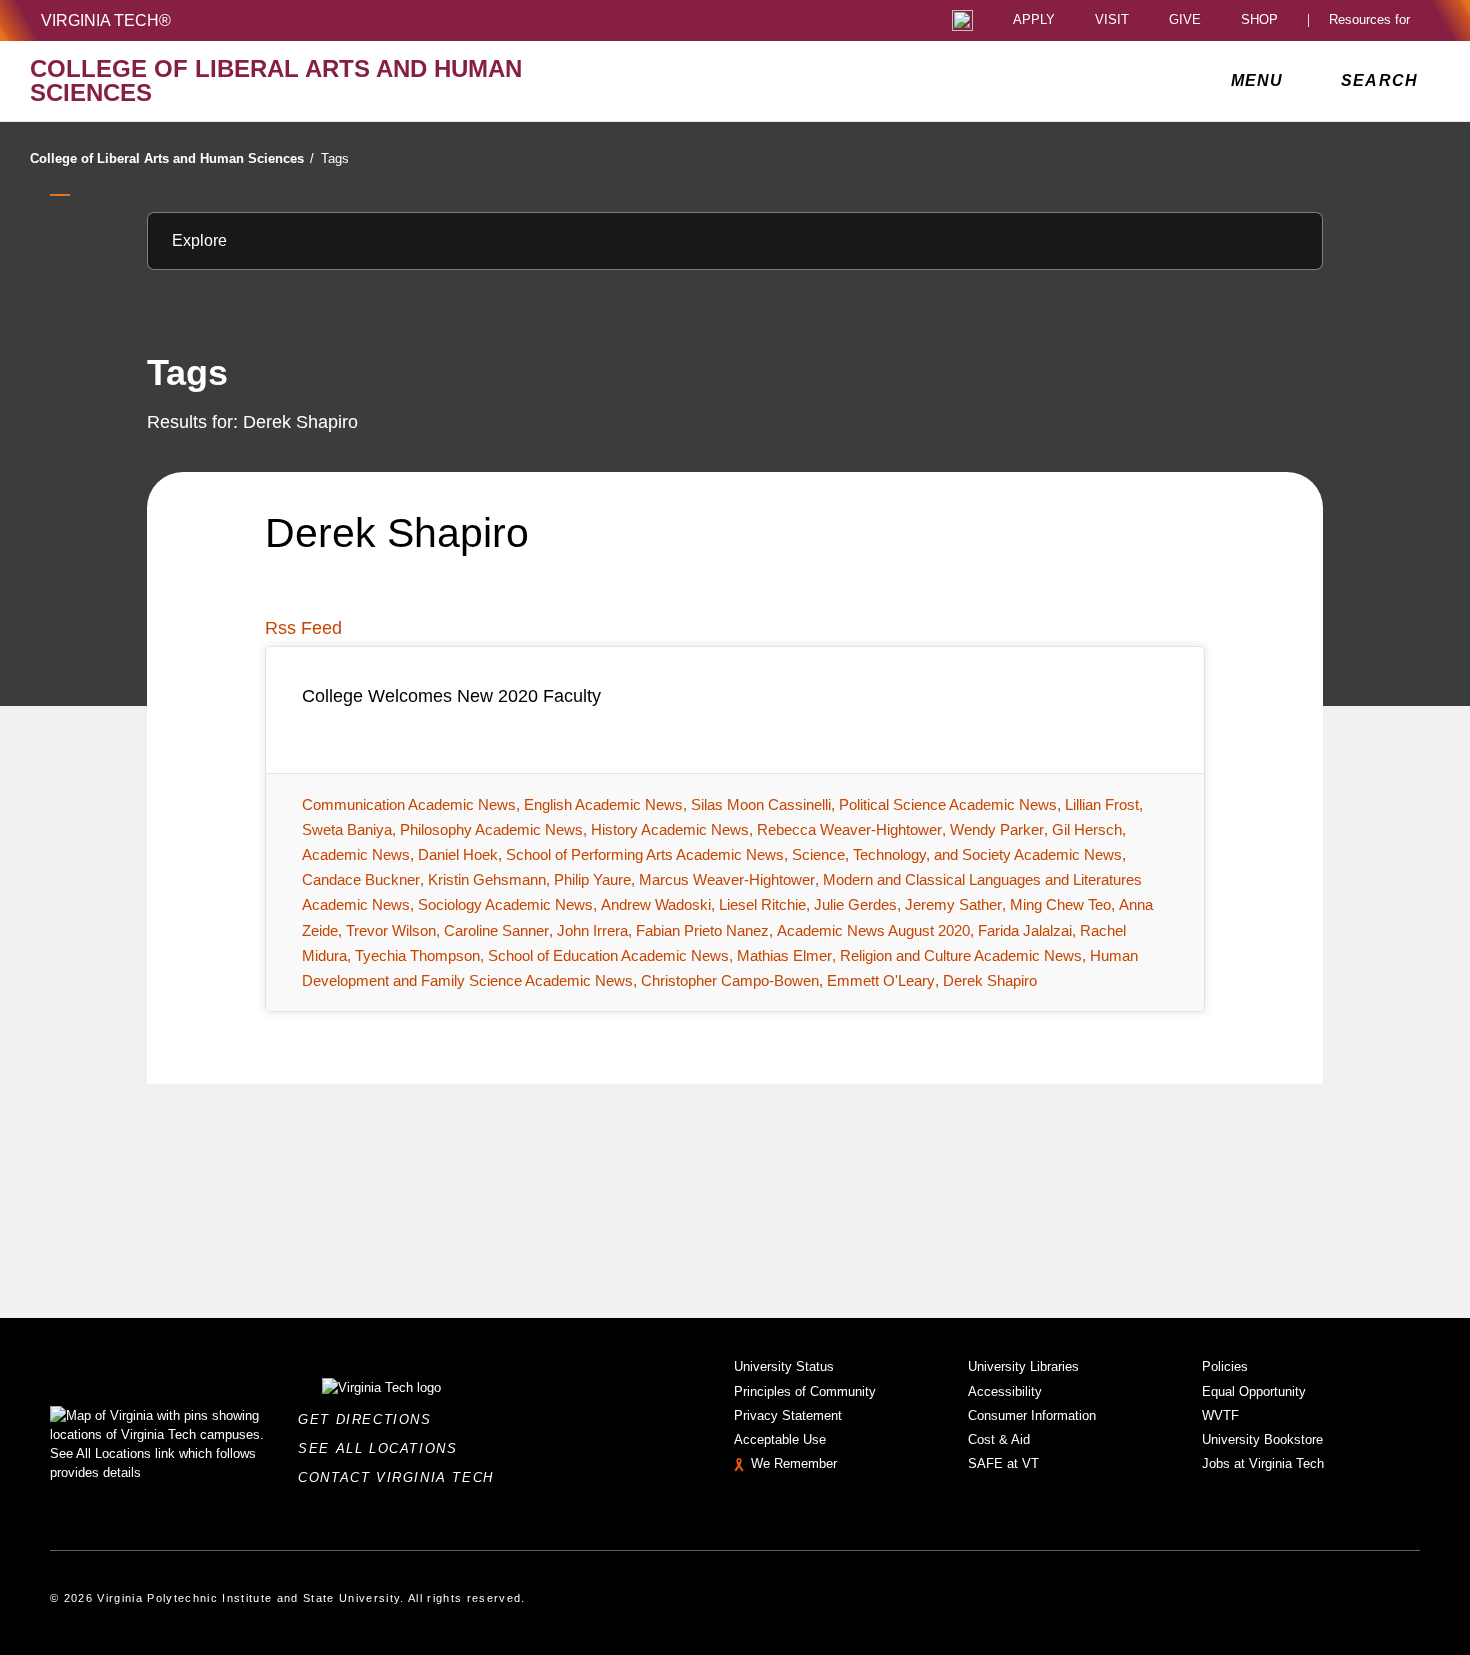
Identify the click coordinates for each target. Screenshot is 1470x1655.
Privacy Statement (788, 1415)
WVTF (1220, 1415)
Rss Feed (303, 628)
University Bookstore (1262, 1439)
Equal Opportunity (1254, 1391)
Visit (1112, 20)
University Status (784, 1366)
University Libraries (1023, 1366)
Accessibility (1005, 1391)
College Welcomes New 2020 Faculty (451, 696)
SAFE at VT (1003, 1463)
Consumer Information (1032, 1415)
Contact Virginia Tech (401, 1477)
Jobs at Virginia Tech (1263, 1463)
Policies (1225, 1366)
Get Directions (370, 1419)
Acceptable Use (780, 1439)
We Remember (794, 1463)
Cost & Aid (999, 1439)
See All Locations (383, 1448)
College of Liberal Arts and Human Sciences (172, 158)
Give (1185, 20)
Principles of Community (805, 1391)
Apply (1034, 20)
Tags (335, 158)
